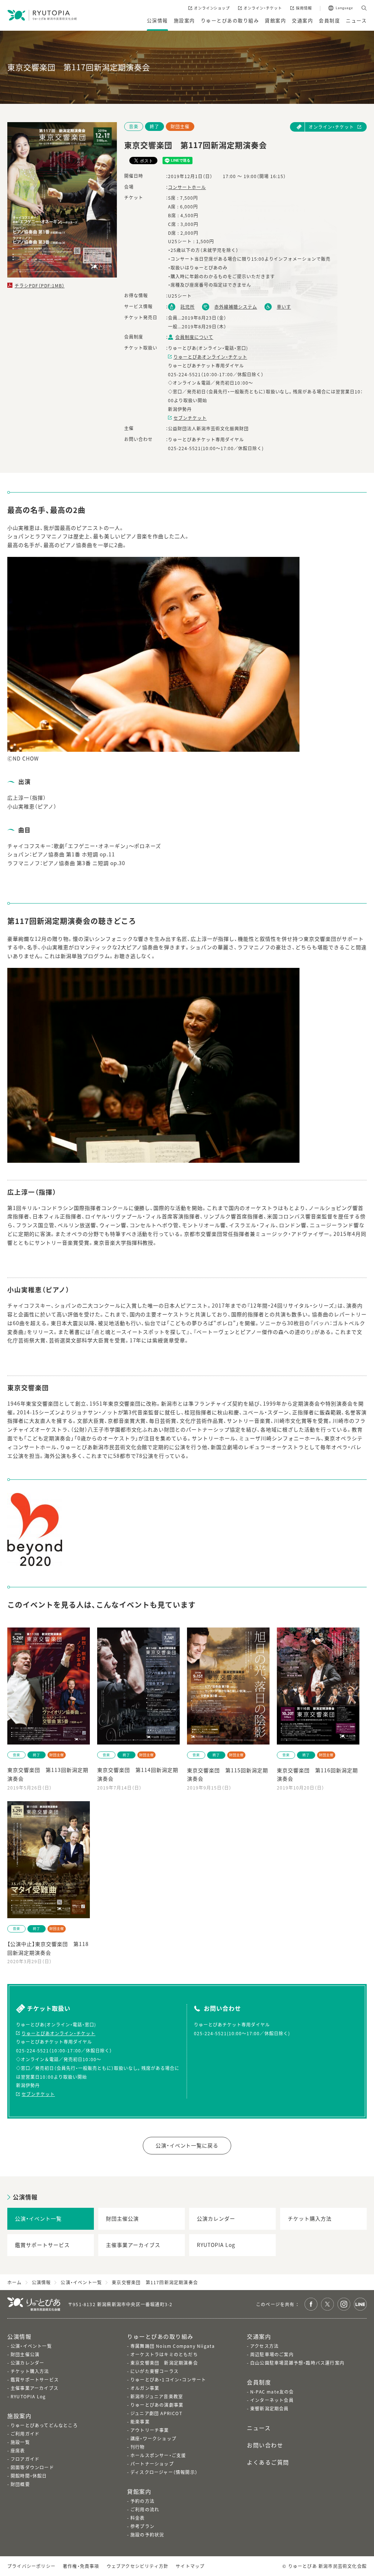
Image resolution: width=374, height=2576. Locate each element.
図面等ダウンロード (32, 2467)
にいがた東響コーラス (154, 2371)
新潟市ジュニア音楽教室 (157, 2396)
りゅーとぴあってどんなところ (44, 2425)
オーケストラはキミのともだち (164, 2354)
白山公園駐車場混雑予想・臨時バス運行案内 (297, 2363)
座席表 (18, 2450)
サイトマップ (190, 2566)
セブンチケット (190, 418)
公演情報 (25, 2197)
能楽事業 (140, 2422)
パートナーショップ (152, 2464)
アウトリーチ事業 (150, 2430)
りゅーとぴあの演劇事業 (157, 2405)
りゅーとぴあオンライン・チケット (210, 357)
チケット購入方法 (30, 2371)
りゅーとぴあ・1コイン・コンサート (168, 2379)
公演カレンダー (27, 2363)
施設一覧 (20, 2442)
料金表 (138, 2518)
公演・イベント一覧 (31, 2346)
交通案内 (259, 2336)
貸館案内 (139, 2491)
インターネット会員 (272, 2400)
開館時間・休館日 (29, 2476)
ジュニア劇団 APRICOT (156, 2413)
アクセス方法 (264, 2346)
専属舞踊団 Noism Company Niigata (173, 2346)
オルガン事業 (145, 2388)
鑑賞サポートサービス (35, 2379)
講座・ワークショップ (153, 2438)
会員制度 (259, 2382)
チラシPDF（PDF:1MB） (40, 285)
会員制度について (194, 337)
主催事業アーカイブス (35, 2388)
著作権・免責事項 (81, 2566)
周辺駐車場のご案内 (272, 2354)
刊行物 (138, 2447)
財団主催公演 (25, 2354)
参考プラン (142, 2526)
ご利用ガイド (25, 2434)
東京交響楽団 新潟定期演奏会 (164, 2363)
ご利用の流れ (145, 2509)
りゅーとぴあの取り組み (160, 2336)
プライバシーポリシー (31, 2566)
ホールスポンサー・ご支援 (158, 2455)
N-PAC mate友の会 (272, 2392)
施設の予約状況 (147, 2534)
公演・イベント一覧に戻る (187, 2145)
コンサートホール (187, 187)
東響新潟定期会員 (270, 2408)
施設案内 (19, 2416)
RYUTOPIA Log (28, 2396)
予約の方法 (142, 2501)
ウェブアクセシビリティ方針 (138, 2566)
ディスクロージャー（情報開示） (164, 2472)
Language (344, 8)
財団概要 (20, 2484)
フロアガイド (25, 2459)
